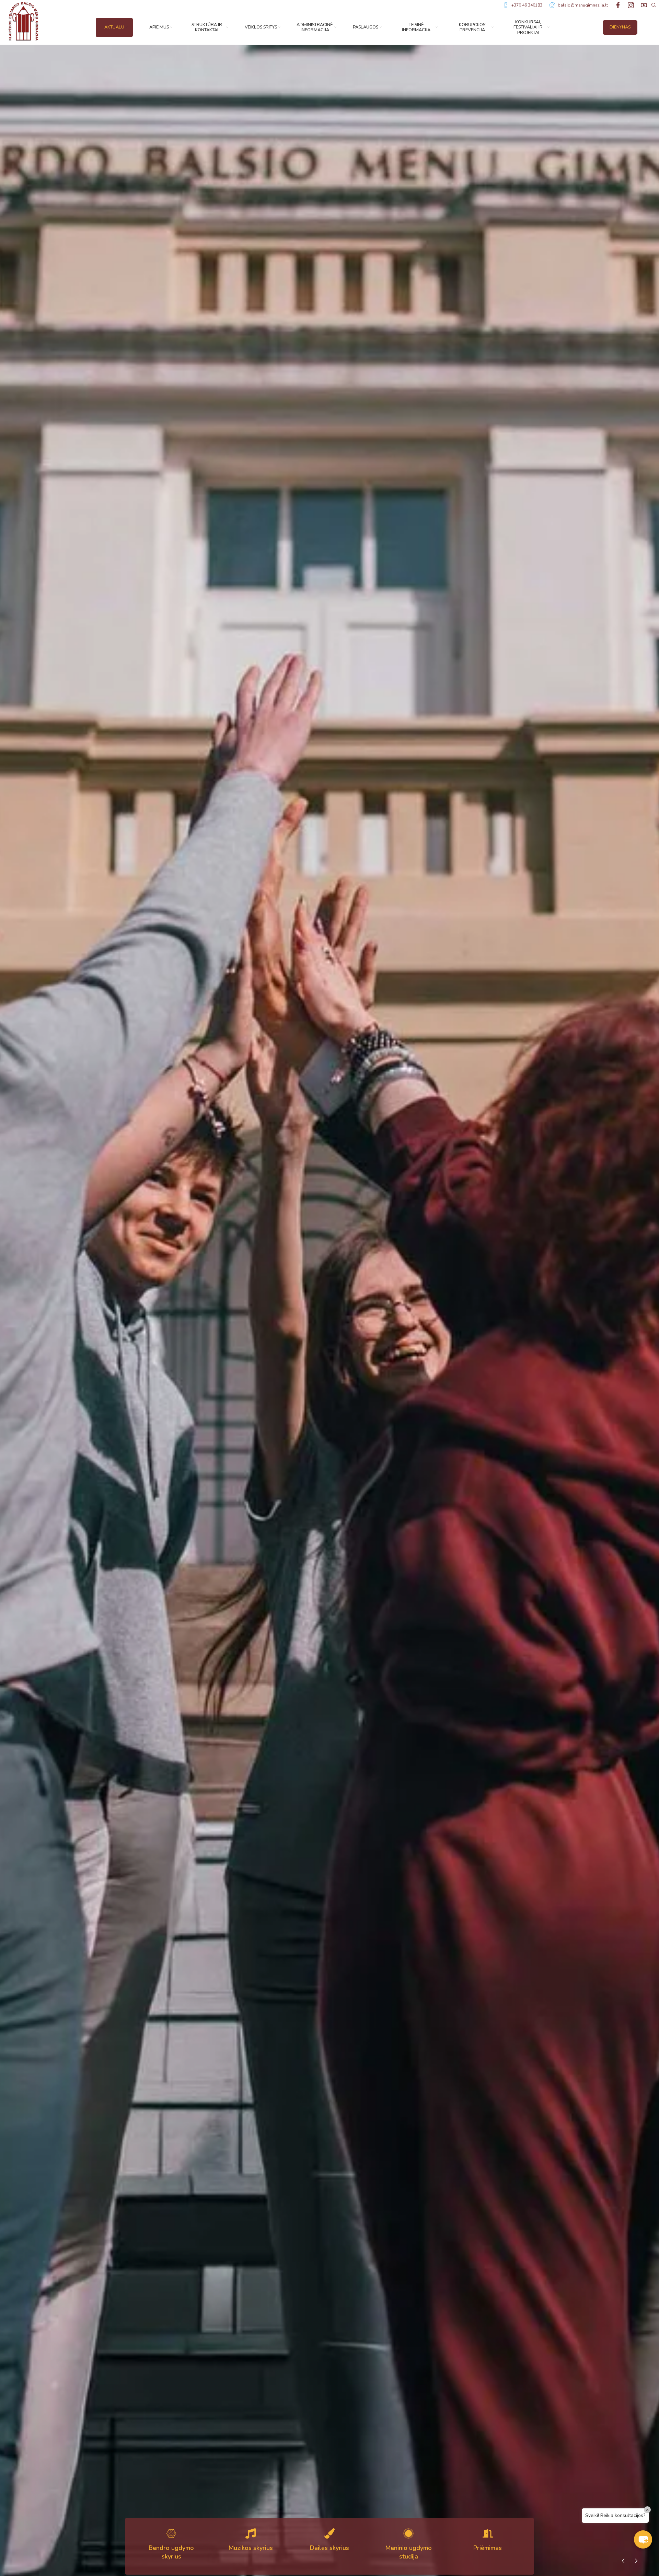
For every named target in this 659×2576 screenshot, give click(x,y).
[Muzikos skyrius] (251, 2533)
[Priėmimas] (488, 2533)
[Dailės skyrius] (329, 2533)
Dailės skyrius (329, 2548)
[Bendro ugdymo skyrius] (171, 2533)
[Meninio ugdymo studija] (408, 2533)
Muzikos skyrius (251, 2548)
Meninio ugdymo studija (408, 2552)
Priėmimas (488, 2548)
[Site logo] (23, 21)
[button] (643, 2539)
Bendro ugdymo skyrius (171, 2552)
